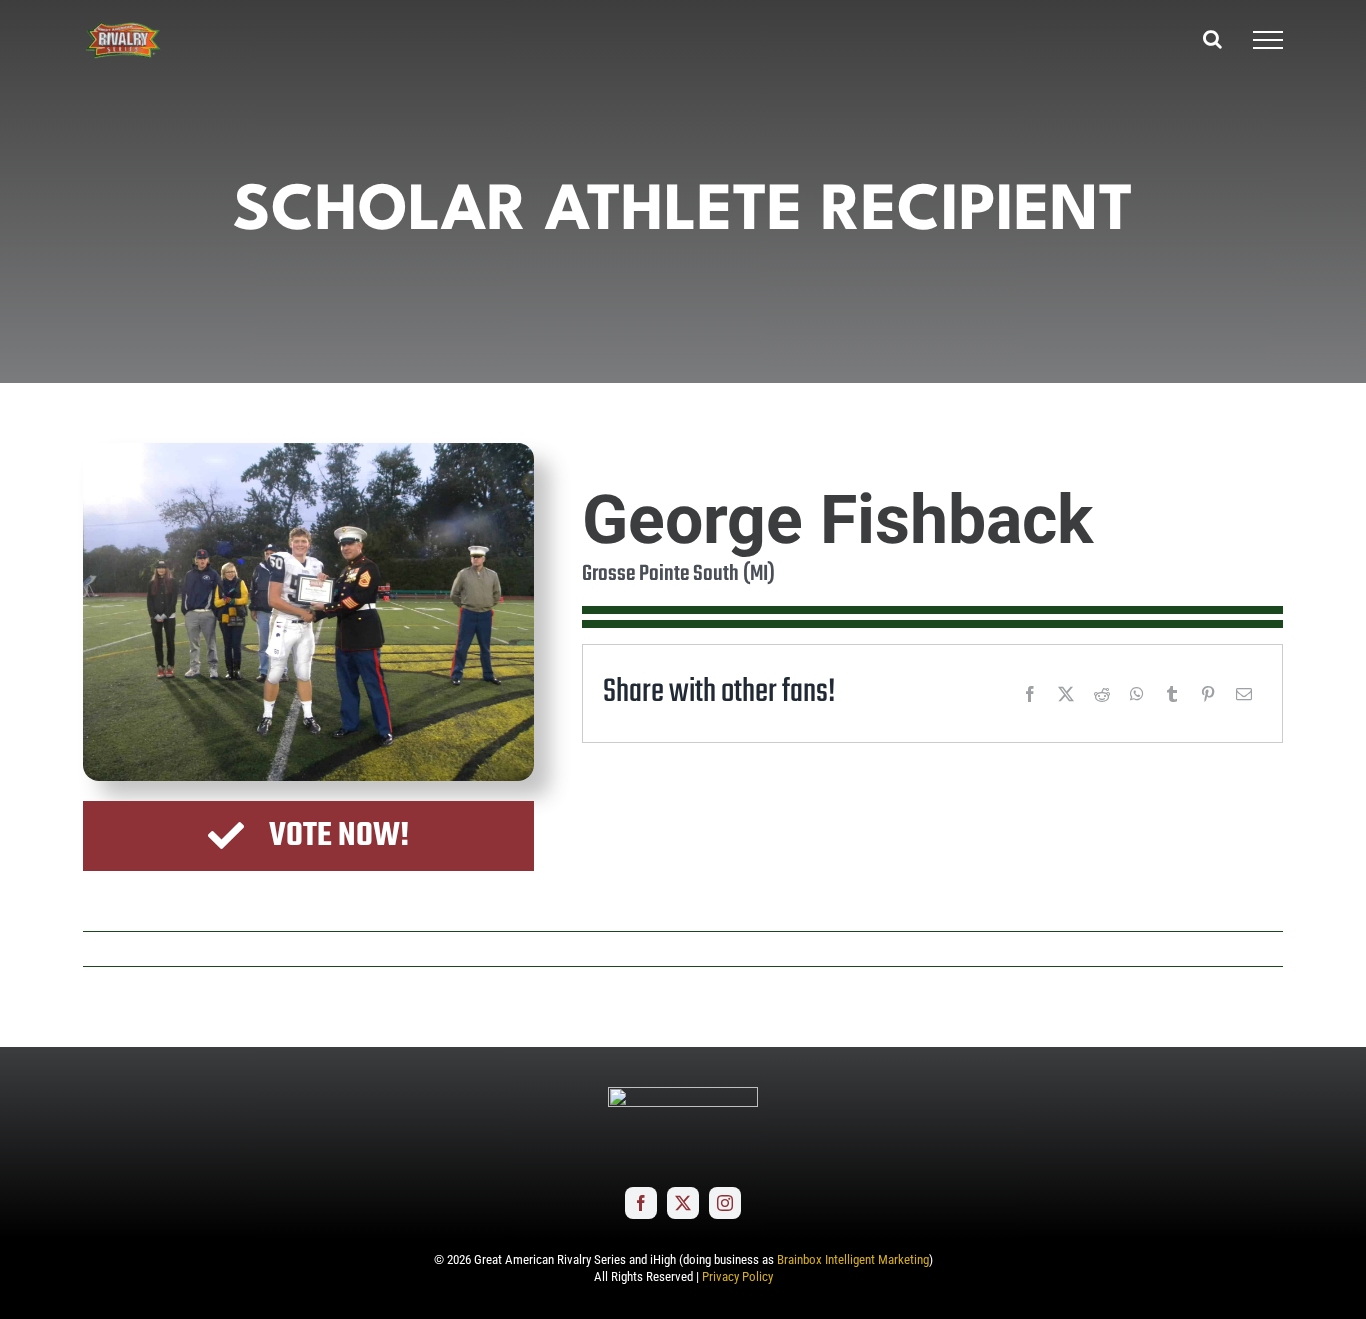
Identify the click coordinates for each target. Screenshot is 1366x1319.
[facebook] (641, 1203)
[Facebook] (1030, 694)
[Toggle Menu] (1268, 40)
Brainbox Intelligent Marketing (853, 1259)
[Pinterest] (1208, 694)
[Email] (1244, 694)
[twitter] (683, 1203)
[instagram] (725, 1203)
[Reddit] (1102, 694)
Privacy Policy (737, 1276)
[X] (1066, 694)
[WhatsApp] (1137, 694)
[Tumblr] (1172, 694)
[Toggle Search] (1212, 39)
